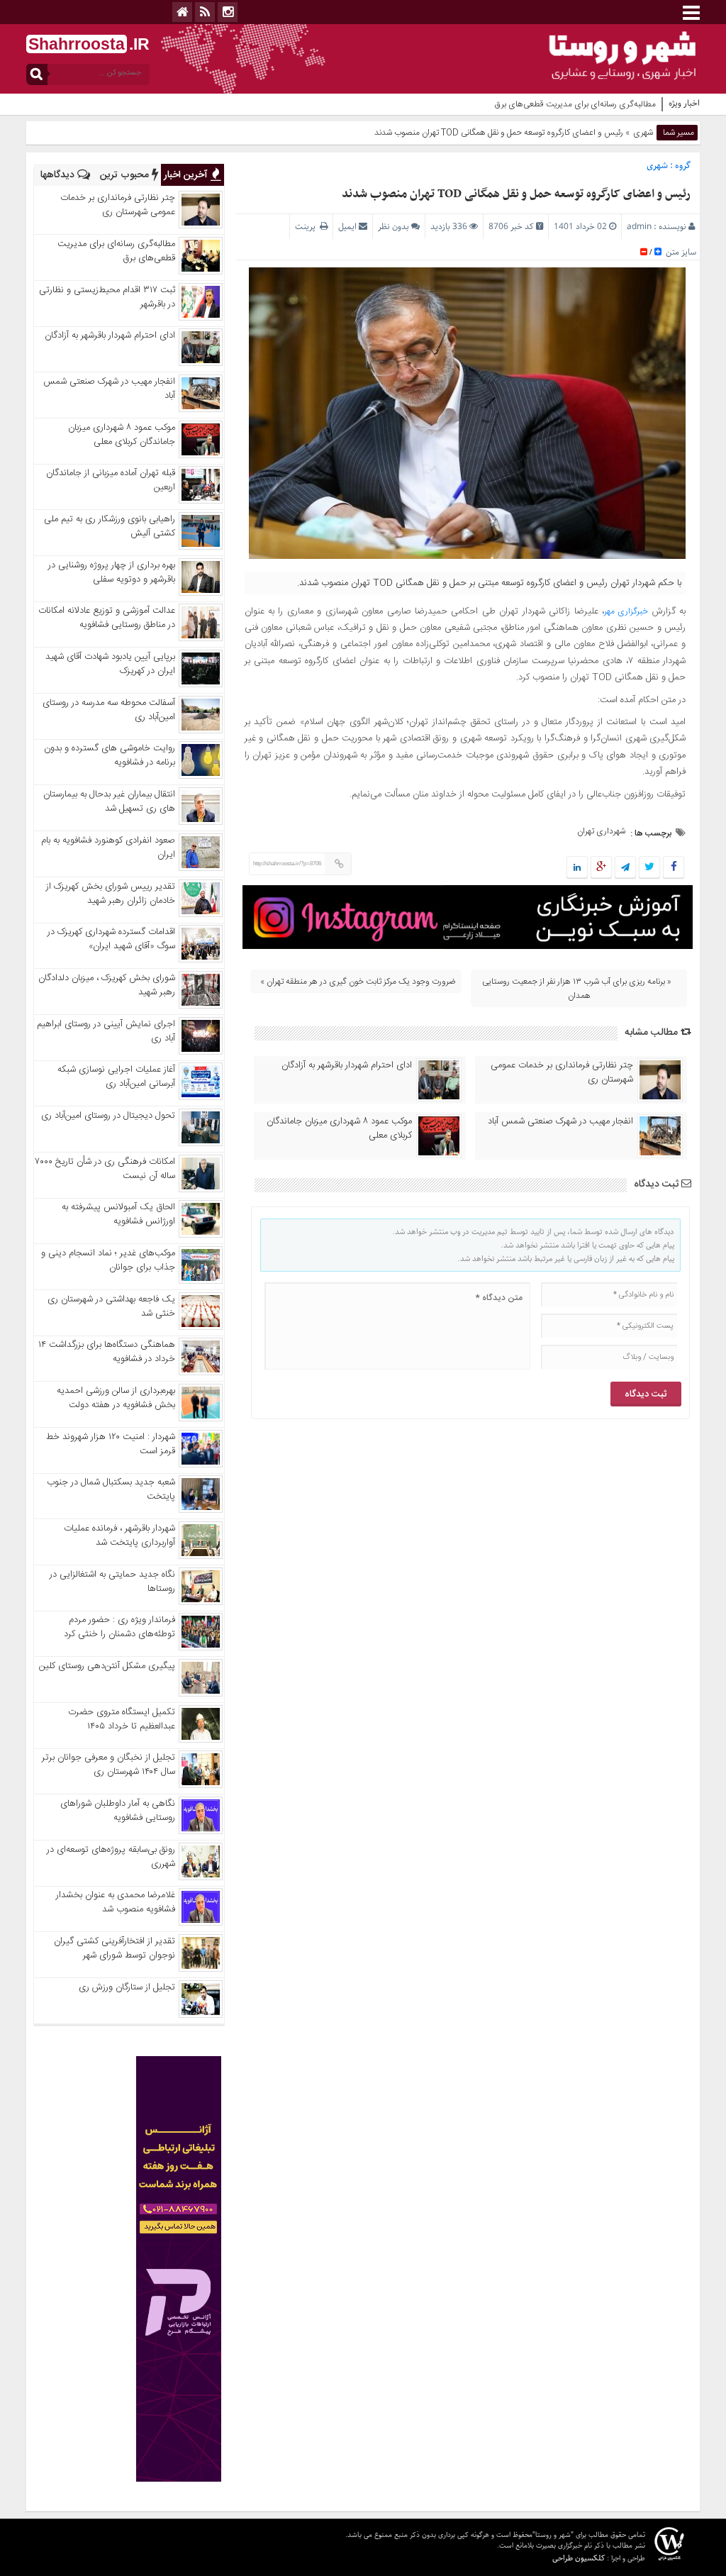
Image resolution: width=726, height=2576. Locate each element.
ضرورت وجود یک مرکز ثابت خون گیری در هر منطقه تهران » (358, 982)
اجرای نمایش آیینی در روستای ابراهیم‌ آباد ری (106, 1031)
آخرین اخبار (187, 175)
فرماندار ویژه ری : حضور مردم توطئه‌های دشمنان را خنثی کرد (119, 1627)
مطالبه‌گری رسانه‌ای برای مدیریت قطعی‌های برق (116, 251)
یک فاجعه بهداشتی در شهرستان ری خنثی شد (111, 1306)
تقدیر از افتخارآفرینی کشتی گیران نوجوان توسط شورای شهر (115, 1948)
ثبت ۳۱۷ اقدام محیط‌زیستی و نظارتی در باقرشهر (107, 297)
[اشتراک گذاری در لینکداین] (577, 868)
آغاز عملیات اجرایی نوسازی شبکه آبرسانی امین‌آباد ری (116, 1077)
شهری (643, 133)
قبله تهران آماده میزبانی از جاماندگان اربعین (111, 480)
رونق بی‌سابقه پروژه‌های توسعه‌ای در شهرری (111, 1857)
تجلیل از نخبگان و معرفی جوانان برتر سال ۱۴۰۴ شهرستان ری (108, 1765)
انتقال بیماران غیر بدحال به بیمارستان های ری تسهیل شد (109, 801)
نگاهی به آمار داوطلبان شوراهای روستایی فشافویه (118, 1811)
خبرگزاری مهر (626, 611)
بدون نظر (393, 227)
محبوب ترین (126, 175)
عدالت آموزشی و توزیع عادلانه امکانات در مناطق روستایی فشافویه (107, 618)
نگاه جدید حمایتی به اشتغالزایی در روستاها (112, 1582)
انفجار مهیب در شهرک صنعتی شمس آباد (560, 1121)
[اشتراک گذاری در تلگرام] (625, 868)
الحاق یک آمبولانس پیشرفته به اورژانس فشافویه (118, 1214)
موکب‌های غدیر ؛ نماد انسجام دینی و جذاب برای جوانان (108, 1260)
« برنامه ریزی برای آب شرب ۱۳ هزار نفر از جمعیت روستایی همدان (577, 989)
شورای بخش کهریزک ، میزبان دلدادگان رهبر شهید (107, 985)
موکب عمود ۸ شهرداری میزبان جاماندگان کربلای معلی (339, 1128)
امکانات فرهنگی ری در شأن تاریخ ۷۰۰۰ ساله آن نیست (105, 1169)
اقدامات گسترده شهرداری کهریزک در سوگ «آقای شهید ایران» (111, 939)
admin (639, 227)
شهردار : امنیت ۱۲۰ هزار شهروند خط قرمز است (111, 1444)
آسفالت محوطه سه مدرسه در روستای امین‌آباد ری (109, 710)
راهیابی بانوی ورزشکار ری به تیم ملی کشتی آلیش (110, 526)
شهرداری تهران (601, 831)
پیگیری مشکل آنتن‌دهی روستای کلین (107, 1666)
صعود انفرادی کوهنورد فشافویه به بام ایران (108, 848)
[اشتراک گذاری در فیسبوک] (673, 868)
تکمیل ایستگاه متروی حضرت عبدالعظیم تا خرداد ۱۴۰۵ (122, 1719)
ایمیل (347, 227)
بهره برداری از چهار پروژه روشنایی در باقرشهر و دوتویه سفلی (112, 572)
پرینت (307, 227)
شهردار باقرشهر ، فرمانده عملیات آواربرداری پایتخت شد (119, 1536)
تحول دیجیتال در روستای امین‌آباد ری (108, 1116)
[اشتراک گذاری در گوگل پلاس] (601, 868)
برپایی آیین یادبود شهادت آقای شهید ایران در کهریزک (110, 664)
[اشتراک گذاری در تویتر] (649, 868)
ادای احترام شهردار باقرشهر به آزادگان (347, 1065)
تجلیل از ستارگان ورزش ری (127, 1987)
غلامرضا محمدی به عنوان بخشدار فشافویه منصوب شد (116, 1902)
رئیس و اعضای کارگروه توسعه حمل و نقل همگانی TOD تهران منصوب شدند (516, 194)
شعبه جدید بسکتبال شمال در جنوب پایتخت (111, 1489)
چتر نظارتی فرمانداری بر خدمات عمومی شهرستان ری (562, 1072)
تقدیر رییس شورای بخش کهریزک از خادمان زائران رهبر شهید (111, 894)
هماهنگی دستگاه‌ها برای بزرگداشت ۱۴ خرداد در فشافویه (107, 1352)
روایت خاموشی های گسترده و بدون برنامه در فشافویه (110, 755)
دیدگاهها (59, 175)
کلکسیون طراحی (579, 2558)
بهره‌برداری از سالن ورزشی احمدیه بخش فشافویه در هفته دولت (116, 1398)
